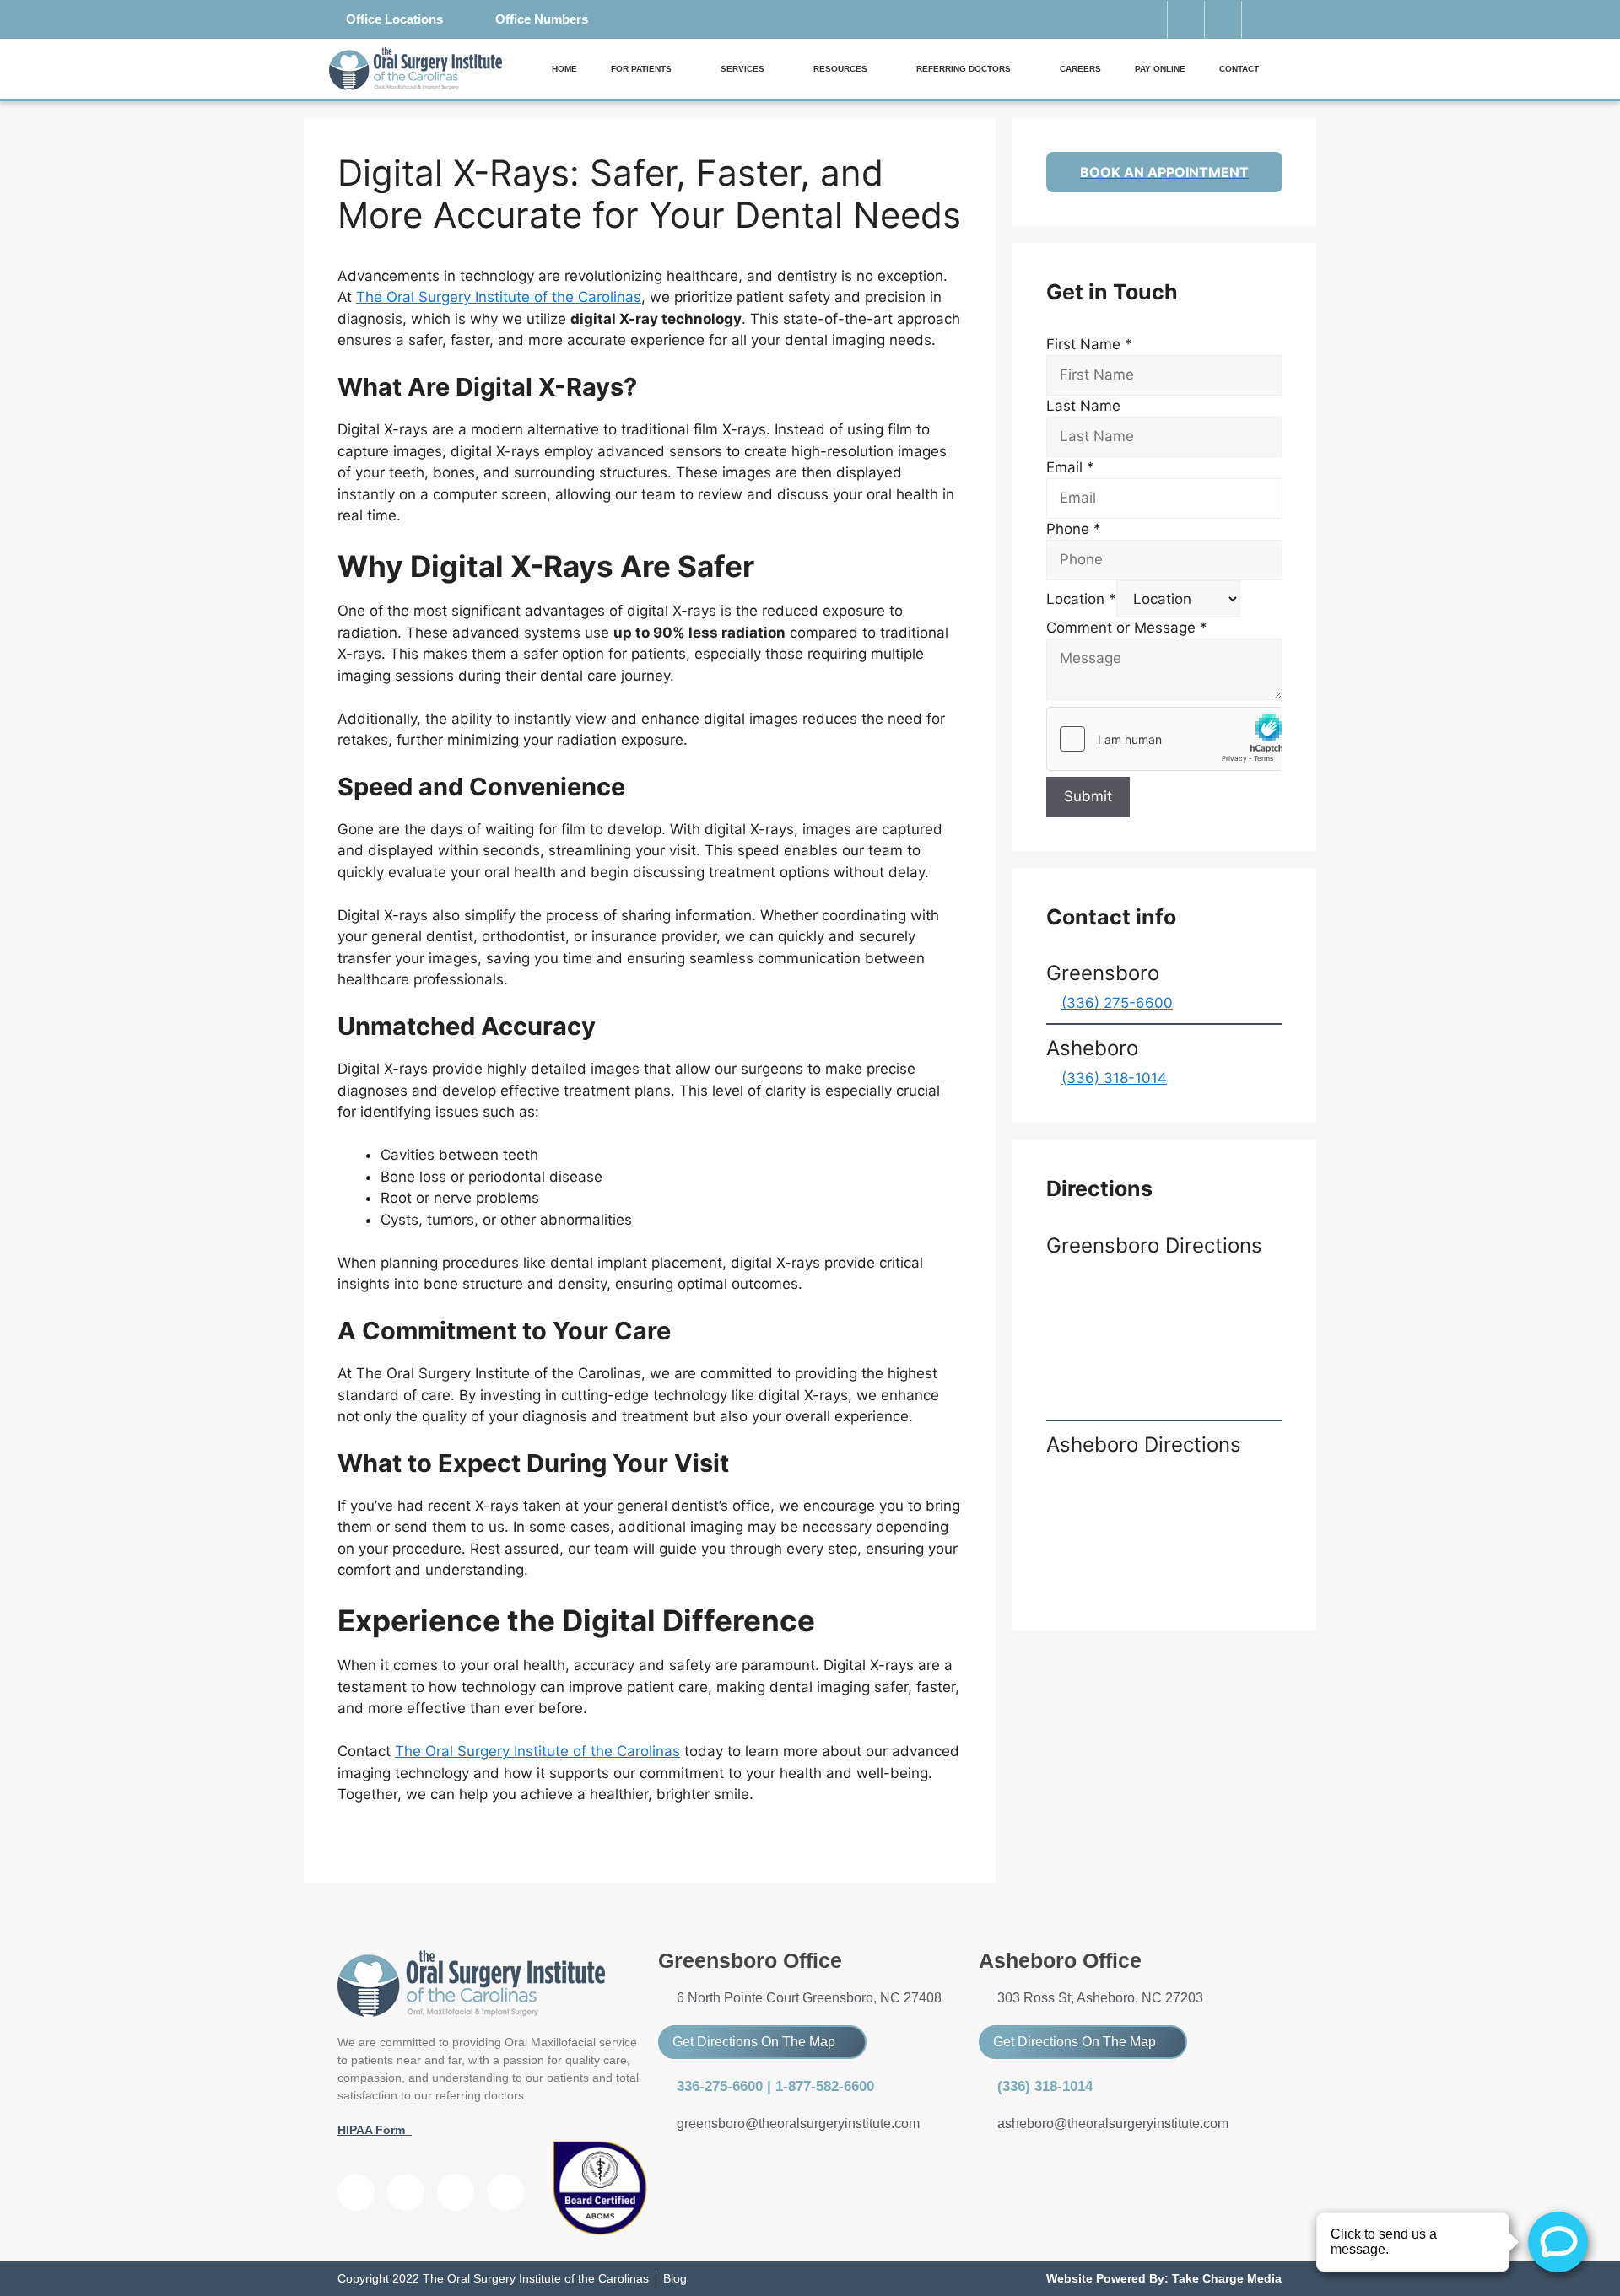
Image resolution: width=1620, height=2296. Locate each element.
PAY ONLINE (1160, 69)
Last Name (1083, 406)
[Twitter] (1223, 19)
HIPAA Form (375, 2130)
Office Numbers (542, 19)
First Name (1089, 344)
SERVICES (742, 69)
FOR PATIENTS (641, 69)
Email (1070, 467)
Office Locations (394, 19)
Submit (1088, 796)
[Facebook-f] (1185, 19)
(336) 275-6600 (1117, 1003)
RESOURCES (840, 69)
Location (1081, 599)
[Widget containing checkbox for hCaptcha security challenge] (1164, 739)
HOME (564, 69)
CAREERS (1080, 69)
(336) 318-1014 (1114, 1078)
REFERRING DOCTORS (964, 69)
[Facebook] (356, 2192)
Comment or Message (1127, 628)
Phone (1074, 529)
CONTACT (1239, 69)
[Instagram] (1260, 19)
